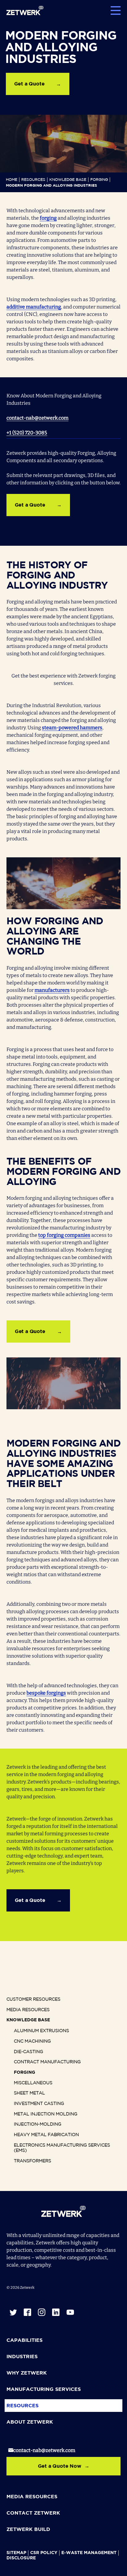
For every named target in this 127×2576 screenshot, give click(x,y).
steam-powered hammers (72, 728)
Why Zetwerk (27, 2373)
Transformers (33, 2161)
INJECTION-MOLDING (38, 2124)
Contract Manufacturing (47, 2062)
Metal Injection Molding (46, 2114)
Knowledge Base (68, 180)
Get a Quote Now (60, 2466)
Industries (22, 2357)
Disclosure (21, 2558)
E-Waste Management (89, 2553)
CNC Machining (32, 2041)
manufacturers (52, 990)
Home (12, 180)
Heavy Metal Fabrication (46, 2135)
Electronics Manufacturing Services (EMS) (62, 2148)
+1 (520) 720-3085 (27, 433)
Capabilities (25, 2340)
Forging (99, 180)
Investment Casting (39, 2104)
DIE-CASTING (29, 2052)
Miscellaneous (33, 2083)
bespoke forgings (46, 1693)
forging (48, 218)
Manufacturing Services (44, 2390)
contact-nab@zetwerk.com (37, 418)
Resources (33, 180)
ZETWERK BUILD (28, 2530)
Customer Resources (33, 1999)
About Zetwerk (30, 2422)
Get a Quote (29, 84)
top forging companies (64, 1235)
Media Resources (28, 2010)
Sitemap (16, 2553)
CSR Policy (44, 2553)
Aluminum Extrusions (41, 2031)
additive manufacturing (34, 307)
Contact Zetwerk (33, 2513)
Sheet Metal (29, 2093)
